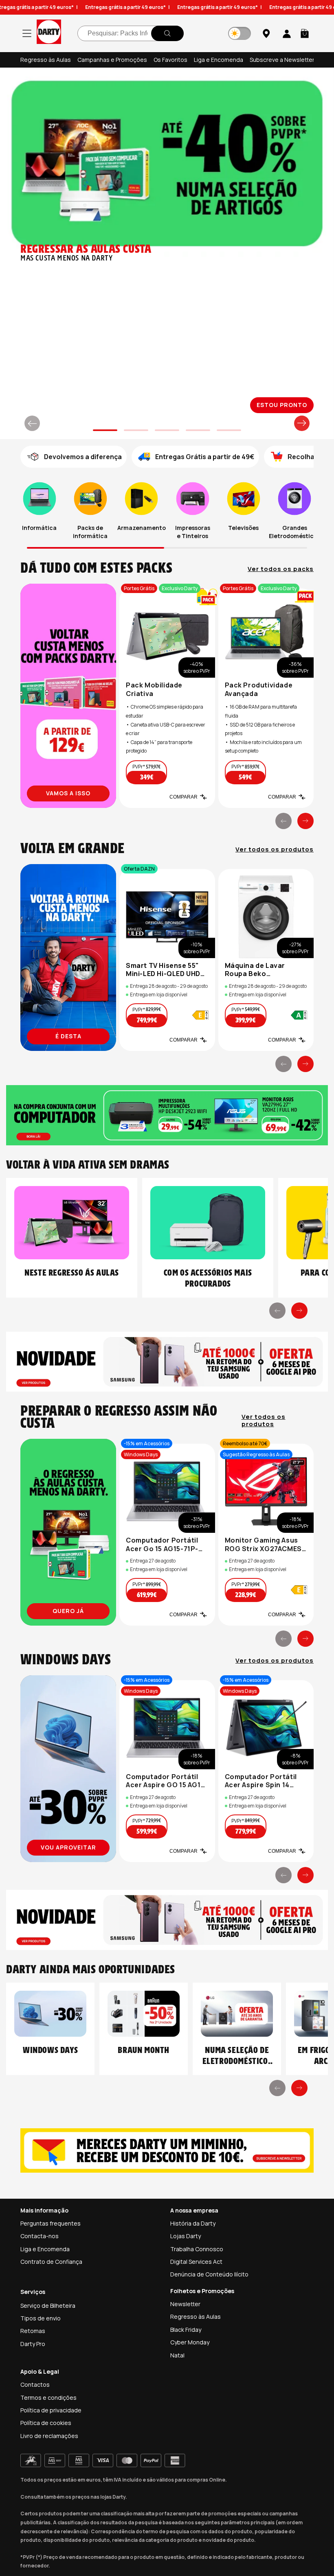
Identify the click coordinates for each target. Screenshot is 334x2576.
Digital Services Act (196, 2262)
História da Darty (193, 2223)
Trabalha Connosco (197, 2249)
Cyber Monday (190, 2342)
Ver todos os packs (281, 569)
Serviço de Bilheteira (48, 2306)
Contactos (35, 2384)
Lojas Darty (186, 2236)
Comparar (183, 797)
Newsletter (185, 2304)
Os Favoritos (170, 60)
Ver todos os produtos (275, 849)
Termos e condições (48, 2398)
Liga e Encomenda (219, 60)
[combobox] (131, 33)
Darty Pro (33, 2344)
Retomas (33, 2331)
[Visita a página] (68, 696)
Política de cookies (46, 2423)
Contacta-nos (40, 2236)
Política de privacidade (51, 2410)
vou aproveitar (68, 1847)
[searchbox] (131, 33)
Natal (177, 2355)
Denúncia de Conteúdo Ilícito (209, 2274)
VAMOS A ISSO (68, 793)
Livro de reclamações (49, 2436)
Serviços (33, 2292)
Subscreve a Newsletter (282, 60)
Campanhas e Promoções (112, 60)
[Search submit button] (167, 33)
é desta (68, 1036)
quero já (68, 1611)
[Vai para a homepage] (49, 33)
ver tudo (283, 405)
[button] (305, 33)
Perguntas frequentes (51, 2223)
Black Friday (186, 2330)
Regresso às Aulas (46, 60)
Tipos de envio (41, 2318)
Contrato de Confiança (51, 2262)
